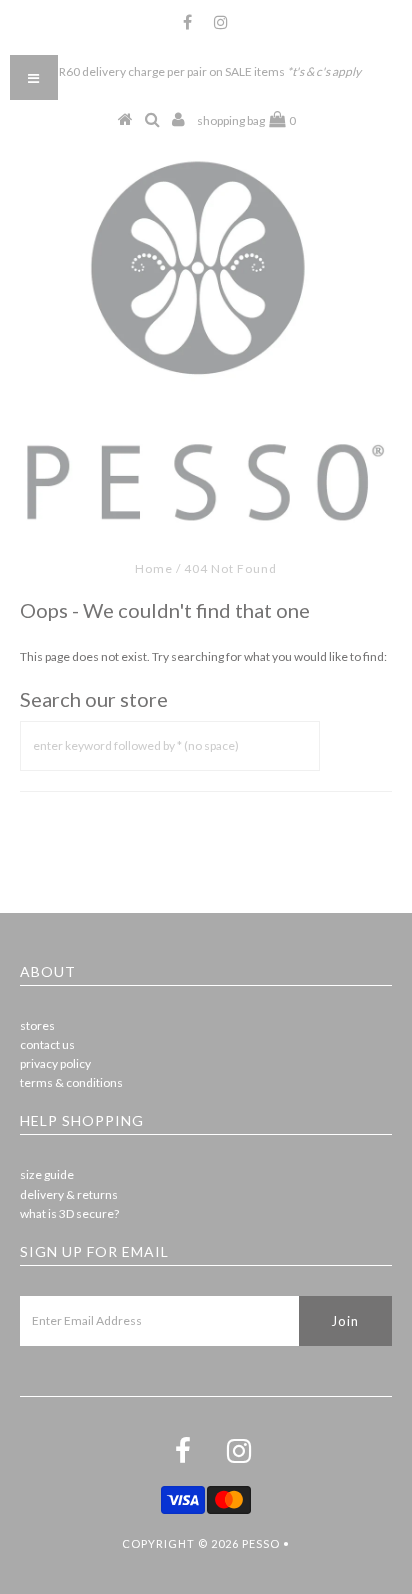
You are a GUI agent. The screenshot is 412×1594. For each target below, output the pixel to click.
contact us (47, 1044)
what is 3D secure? (69, 1213)
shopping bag (246, 120)
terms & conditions (71, 1082)
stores (37, 1025)
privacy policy (55, 1063)
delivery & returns (69, 1194)
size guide (47, 1174)
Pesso (261, 1543)
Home (154, 568)
